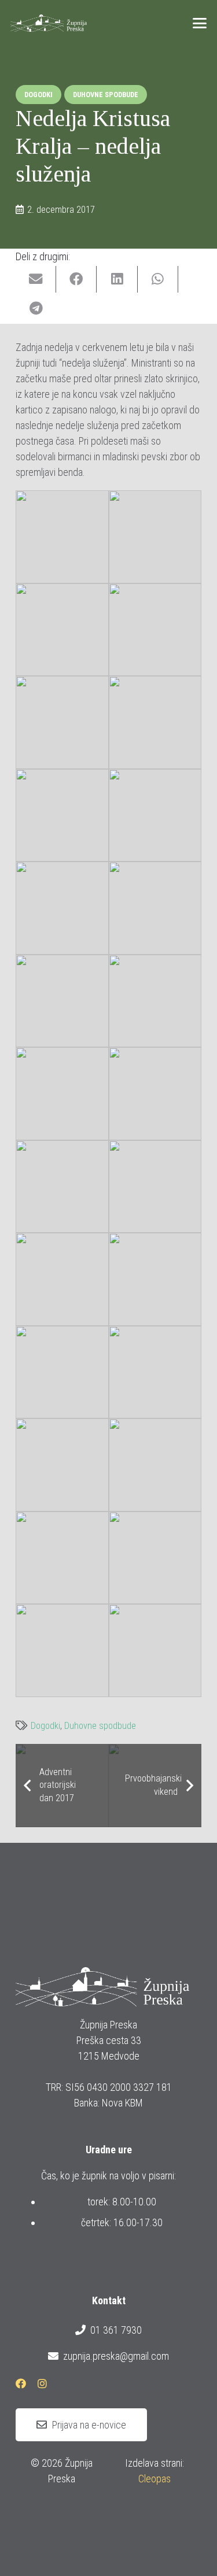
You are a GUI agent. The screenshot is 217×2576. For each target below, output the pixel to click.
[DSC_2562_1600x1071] (62, 1187)
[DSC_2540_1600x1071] (155, 722)
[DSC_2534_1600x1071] (62, 537)
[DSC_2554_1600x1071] (62, 1001)
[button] (200, 23)
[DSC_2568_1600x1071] (62, 1279)
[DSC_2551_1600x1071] (62, 908)
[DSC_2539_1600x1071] (62, 722)
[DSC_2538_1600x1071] (155, 630)
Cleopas (155, 2479)
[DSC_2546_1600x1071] (62, 816)
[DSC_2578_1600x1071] (62, 1558)
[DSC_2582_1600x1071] (62, 1651)
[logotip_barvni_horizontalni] (49, 23)
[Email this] (36, 280)
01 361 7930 (116, 2330)
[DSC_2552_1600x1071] (155, 908)
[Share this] (76, 280)
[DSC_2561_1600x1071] (155, 1094)
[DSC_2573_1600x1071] (155, 1372)
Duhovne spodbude (100, 1726)
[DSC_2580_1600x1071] (155, 1558)
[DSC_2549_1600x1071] (155, 816)
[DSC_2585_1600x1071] (155, 1651)
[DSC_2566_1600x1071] (155, 1187)
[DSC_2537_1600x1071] (62, 630)
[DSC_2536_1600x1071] (155, 537)
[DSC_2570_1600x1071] (155, 1279)
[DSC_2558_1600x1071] (62, 1094)
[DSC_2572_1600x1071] (62, 1372)
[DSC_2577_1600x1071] (155, 1465)
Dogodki (45, 1726)
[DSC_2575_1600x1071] (62, 1465)
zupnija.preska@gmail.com (116, 2356)
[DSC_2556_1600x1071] (155, 1001)
